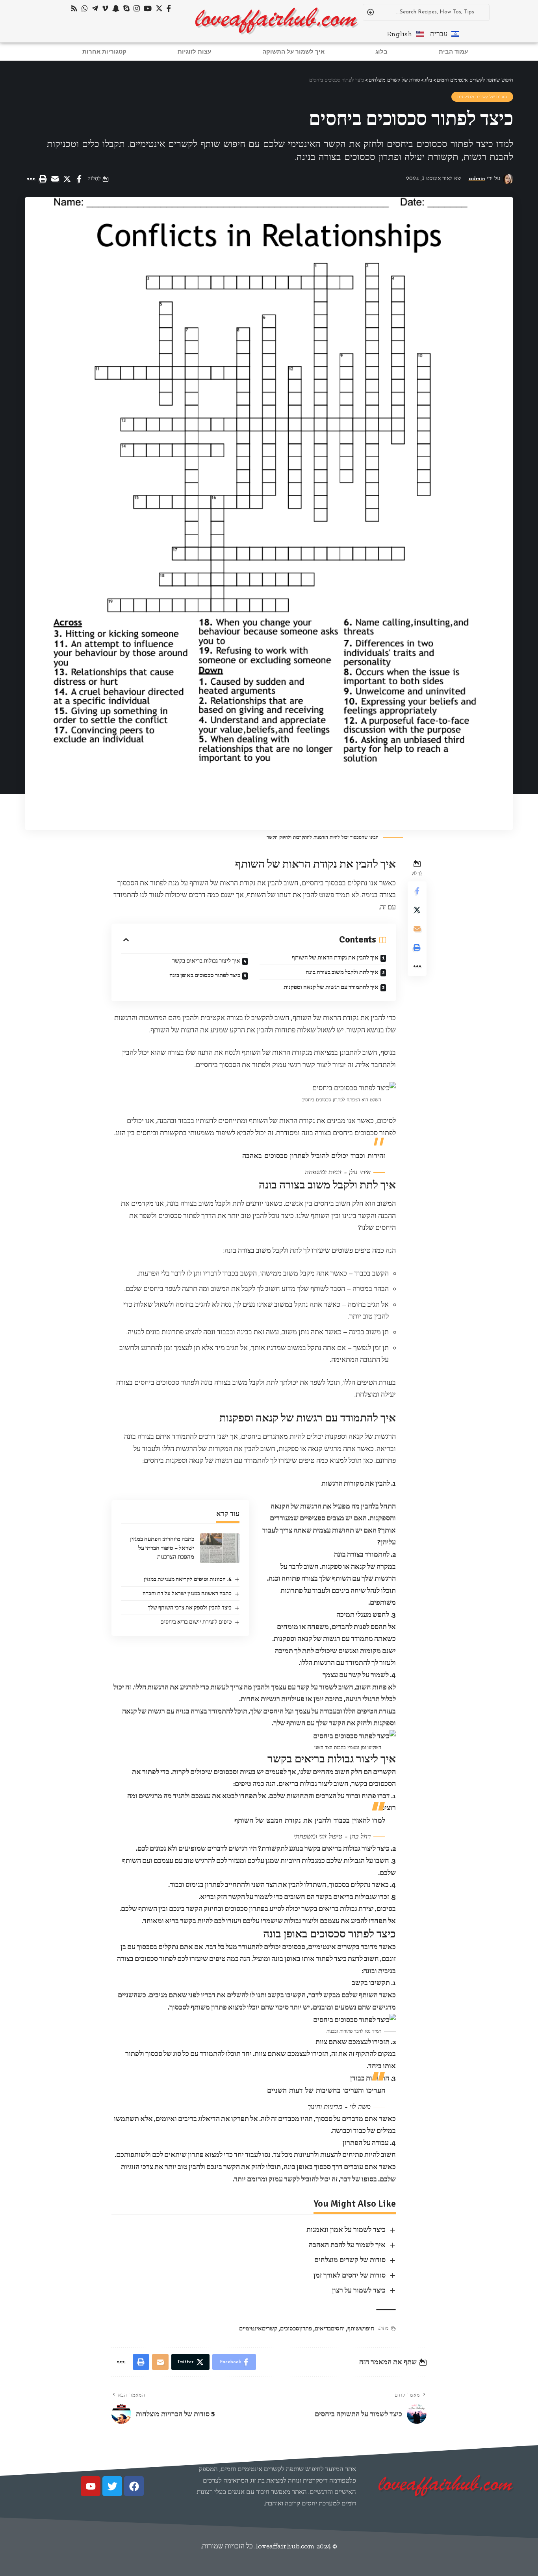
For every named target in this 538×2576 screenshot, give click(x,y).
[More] (30, 179)
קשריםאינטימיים (258, 2328)
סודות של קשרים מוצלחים (482, 97)
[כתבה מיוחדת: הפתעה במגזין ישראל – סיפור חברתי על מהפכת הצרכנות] (220, 1548)
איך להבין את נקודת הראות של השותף (335, 957)
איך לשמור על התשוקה (293, 51)
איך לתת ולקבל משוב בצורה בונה (342, 972)
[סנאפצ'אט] (116, 8)
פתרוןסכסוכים (296, 2328)
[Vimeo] (105, 8)
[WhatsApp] (85, 8)
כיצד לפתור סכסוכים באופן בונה (205, 975)
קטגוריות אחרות (104, 51)
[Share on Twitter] (67, 179)
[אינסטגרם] (137, 8)
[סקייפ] (126, 8)
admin (477, 179)
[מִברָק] (95, 8)
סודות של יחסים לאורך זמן (350, 2275)
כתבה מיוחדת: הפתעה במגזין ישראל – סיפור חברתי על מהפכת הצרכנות (162, 1548)
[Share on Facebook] (79, 179)
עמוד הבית (453, 51)
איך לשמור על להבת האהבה (347, 2245)
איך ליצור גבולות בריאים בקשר (206, 961)
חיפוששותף (361, 2328)
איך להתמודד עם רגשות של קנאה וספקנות (331, 987)
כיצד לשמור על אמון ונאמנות (346, 2230)
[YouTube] (148, 8)
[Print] (43, 179)
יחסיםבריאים (330, 2328)
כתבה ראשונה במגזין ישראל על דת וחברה (187, 1593)
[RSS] (74, 8)
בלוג (381, 51)
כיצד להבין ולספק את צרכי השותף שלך (190, 1608)
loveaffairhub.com (285, 2546)
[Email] (55, 179)
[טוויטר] (159, 8)
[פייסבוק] (169, 8)
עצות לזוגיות (194, 51)
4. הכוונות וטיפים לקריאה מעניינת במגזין (188, 1579)
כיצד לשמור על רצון (359, 2290)
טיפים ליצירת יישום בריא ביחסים (196, 1622)
